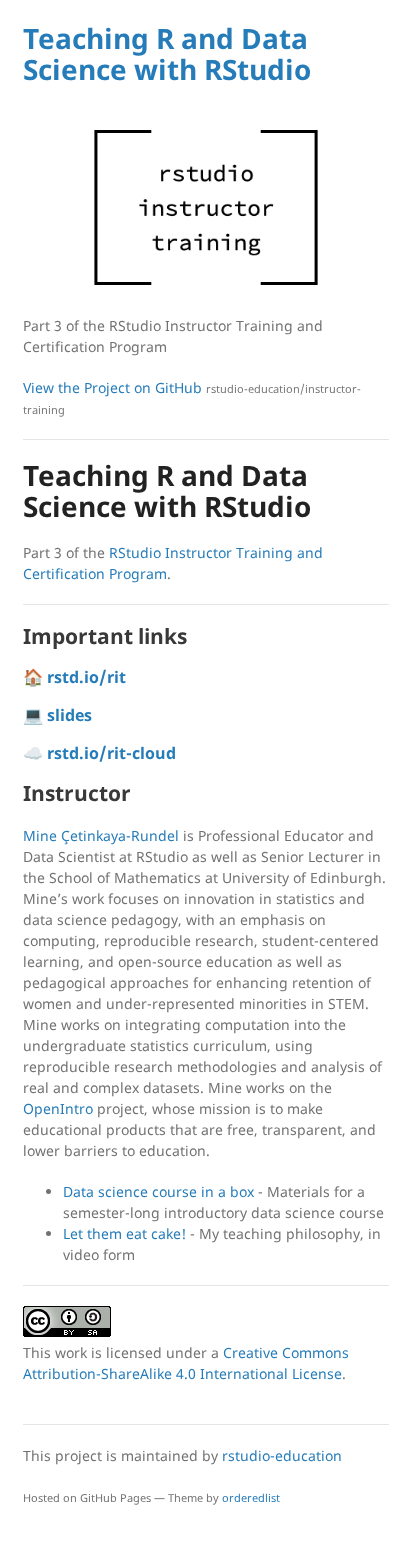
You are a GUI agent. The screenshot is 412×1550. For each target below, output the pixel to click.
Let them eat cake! (124, 1233)
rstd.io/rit (86, 677)
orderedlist (251, 1497)
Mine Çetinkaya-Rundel (101, 835)
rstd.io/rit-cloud (111, 753)
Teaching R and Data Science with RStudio (167, 53)
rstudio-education (282, 1455)
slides (69, 715)
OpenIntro (58, 1108)
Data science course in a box (158, 1191)
